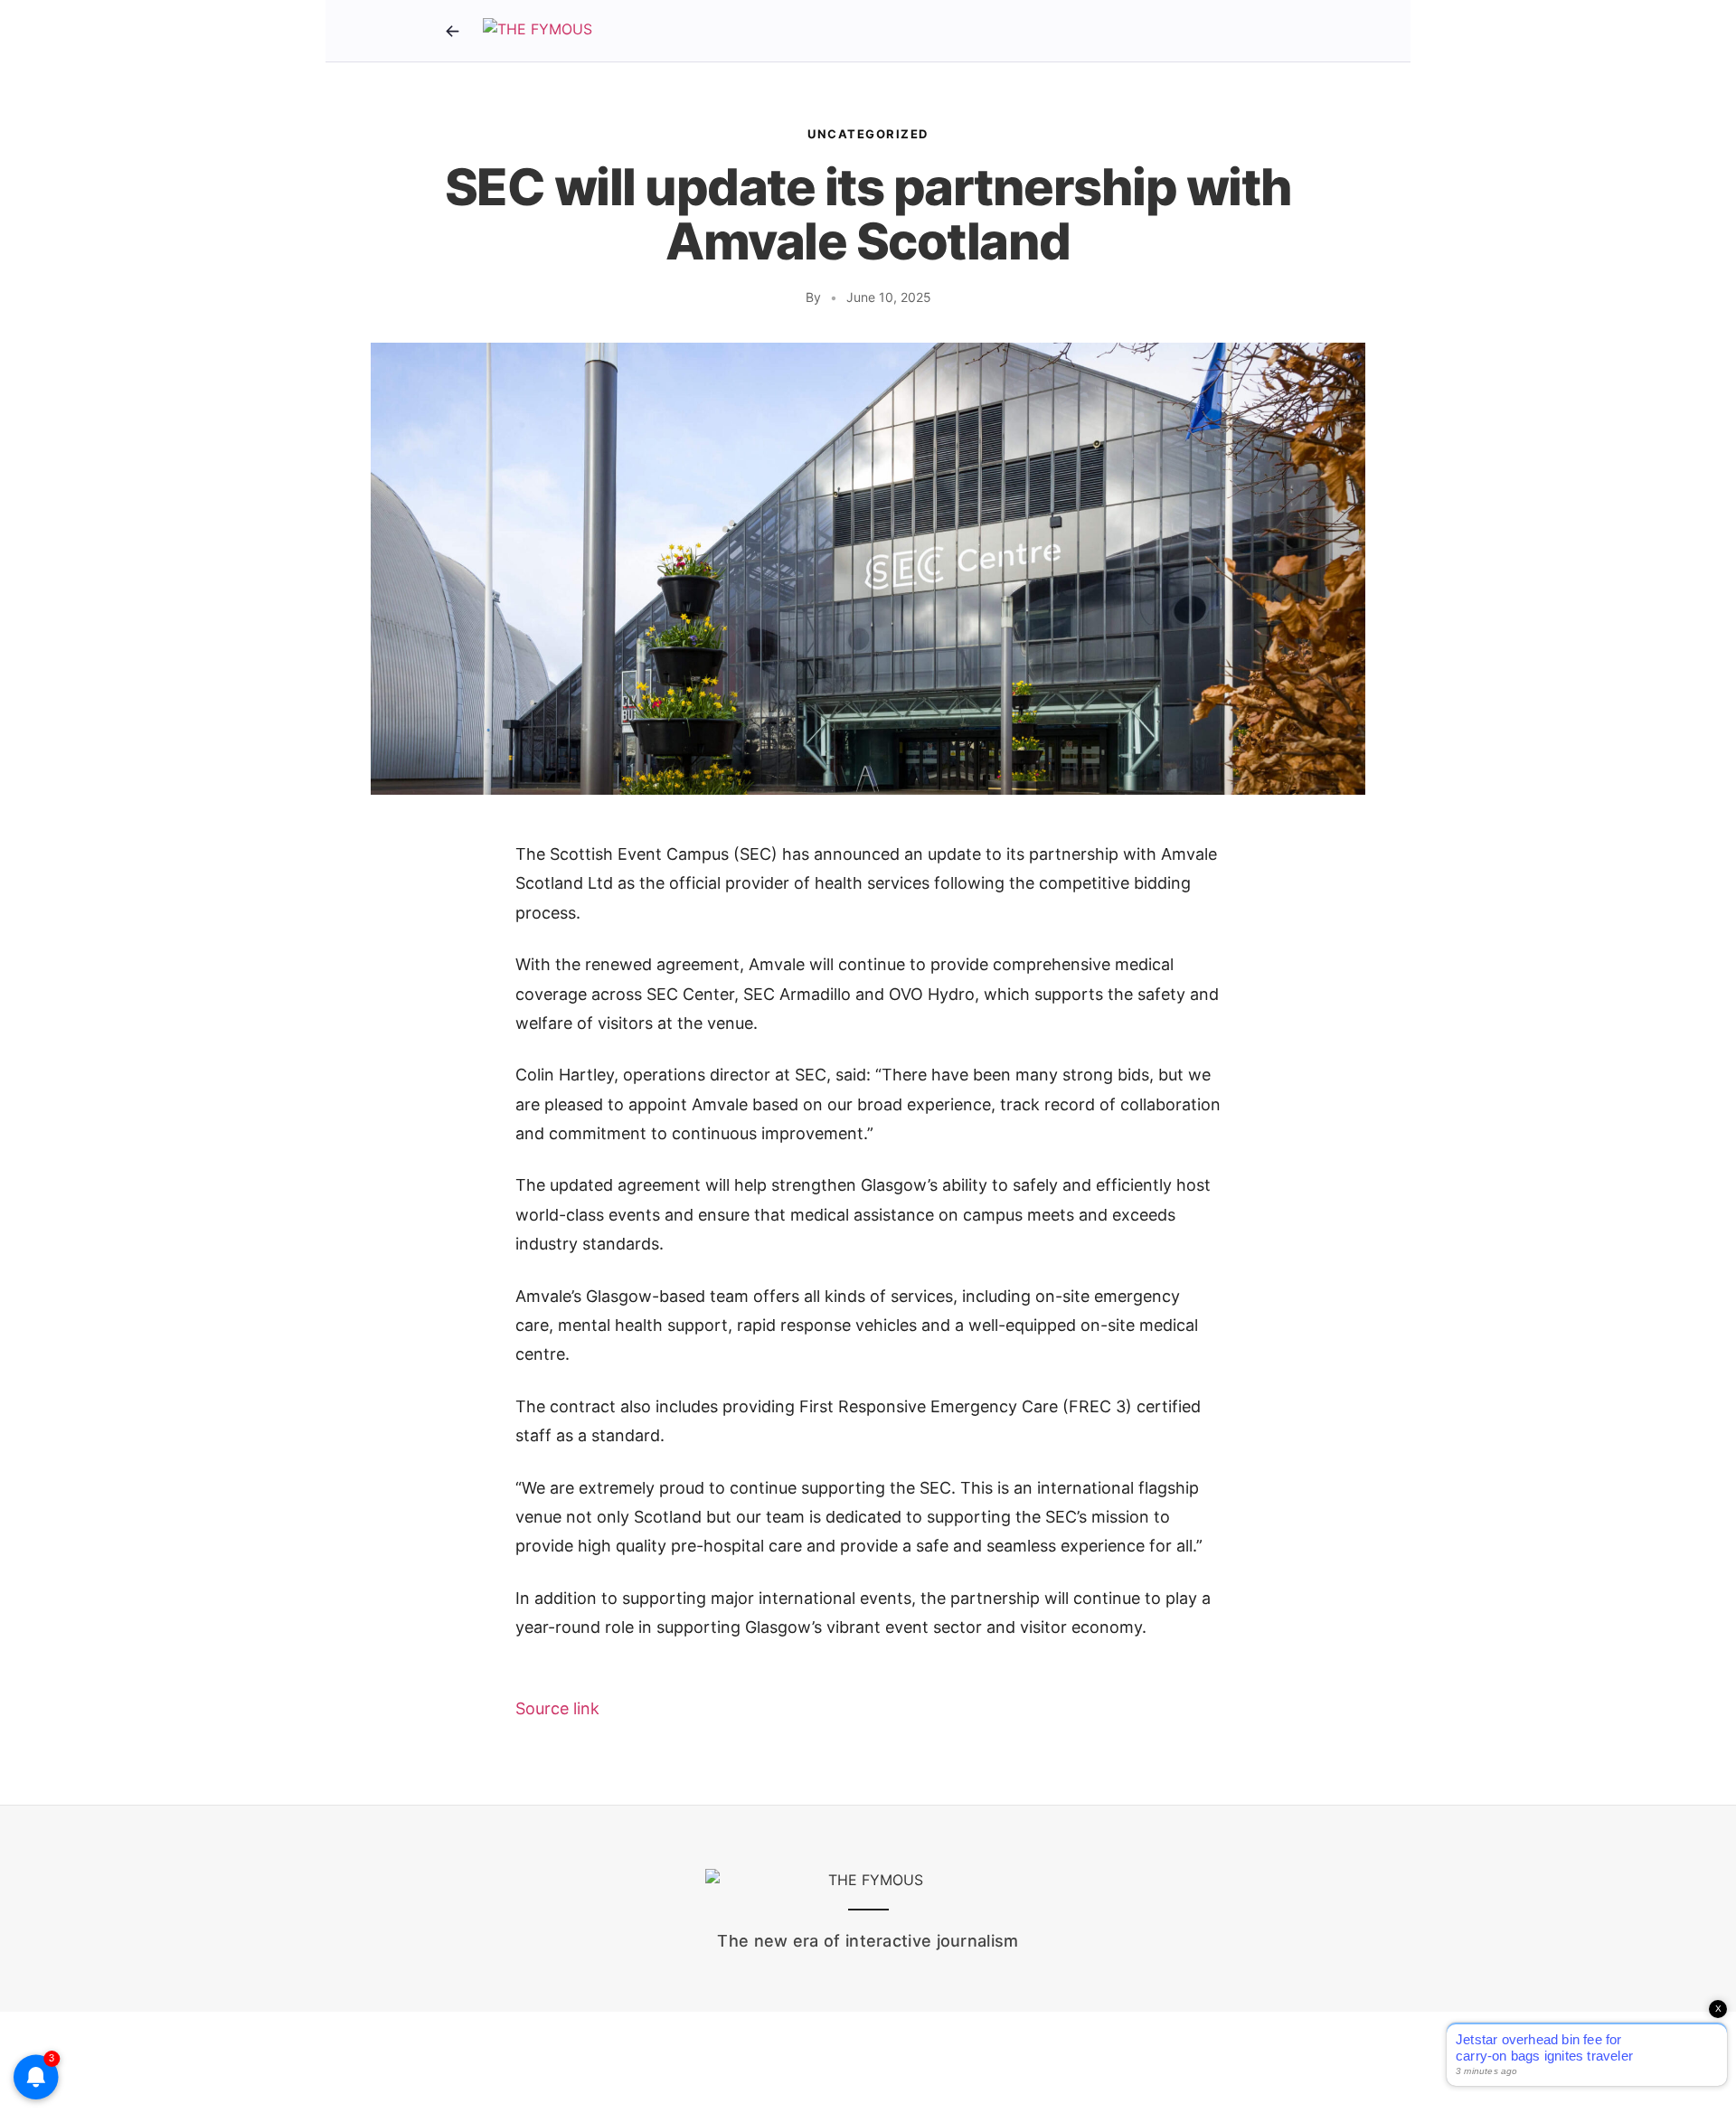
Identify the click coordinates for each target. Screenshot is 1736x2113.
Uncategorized (868, 134)
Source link (557, 1708)
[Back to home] (452, 31)
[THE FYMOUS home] (538, 31)
